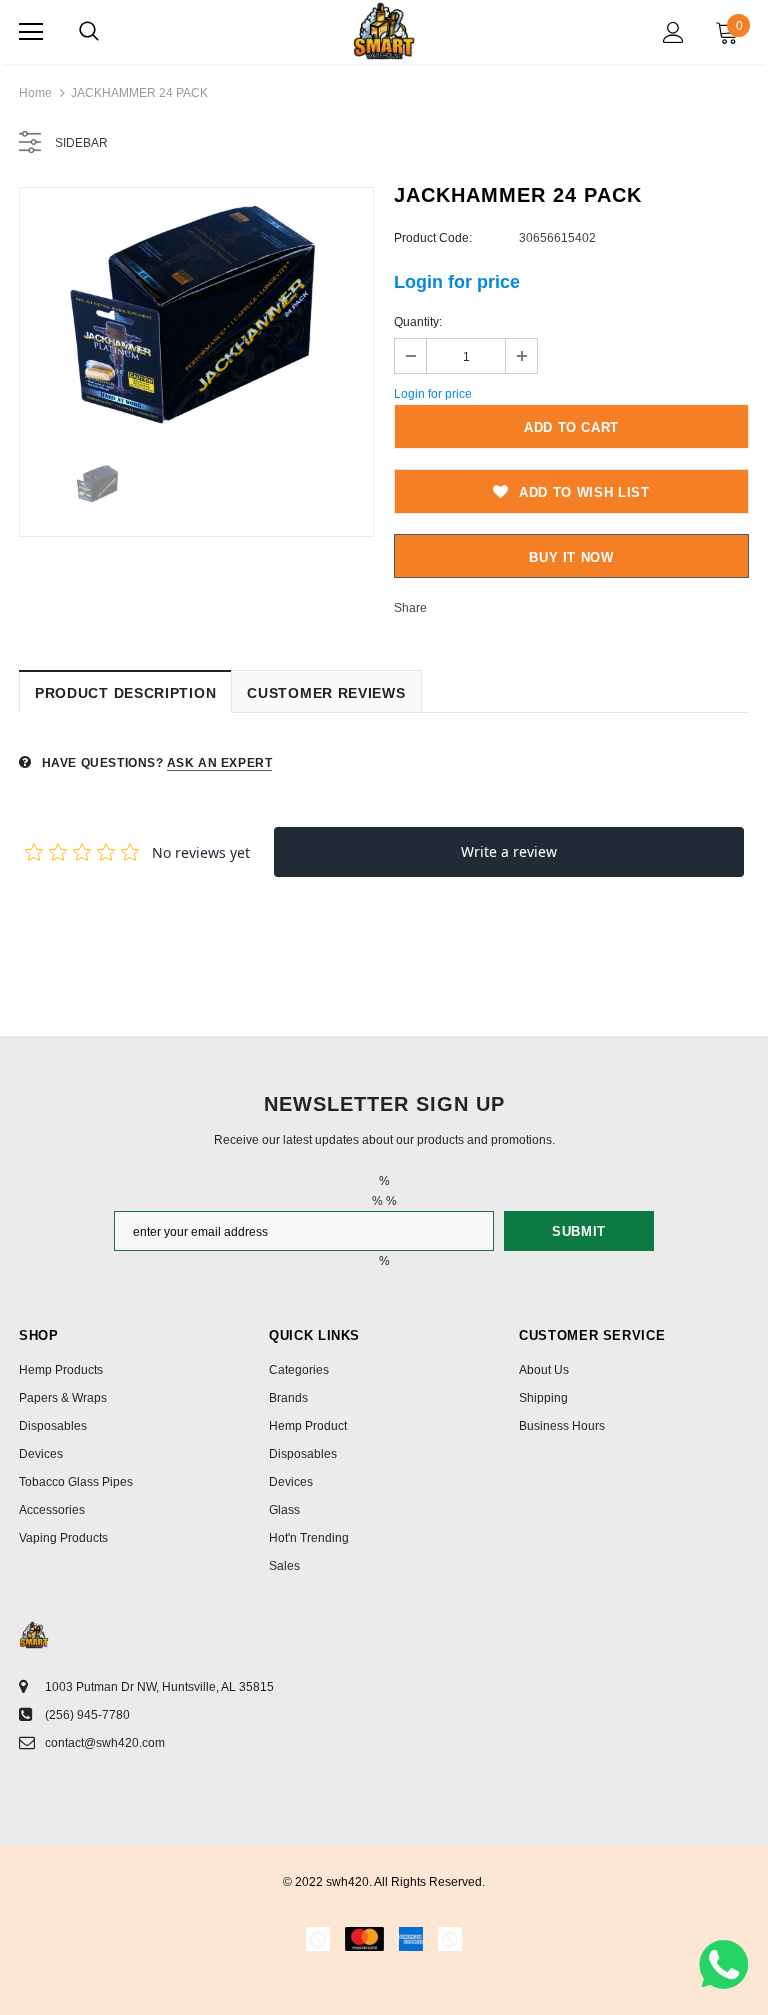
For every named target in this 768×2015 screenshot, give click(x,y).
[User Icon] (673, 32)
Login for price (457, 282)
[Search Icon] (89, 32)
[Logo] (383, 31)
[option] (196, 316)
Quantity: (418, 322)
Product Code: (433, 238)
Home (35, 93)
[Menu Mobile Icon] (31, 32)
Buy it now (571, 557)
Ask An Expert (220, 763)
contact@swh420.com (105, 1743)
